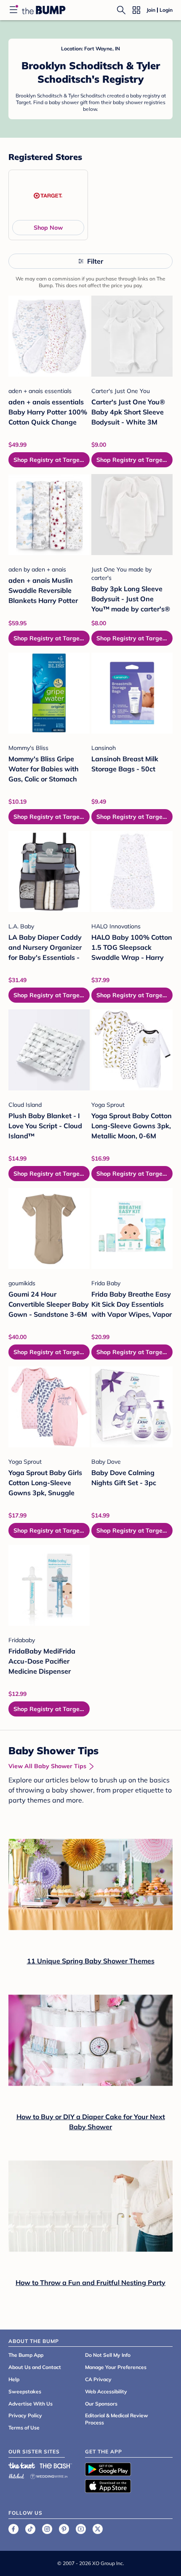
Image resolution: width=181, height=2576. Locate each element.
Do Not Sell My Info (108, 2355)
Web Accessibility (106, 2391)
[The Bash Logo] (56, 2466)
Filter (95, 261)
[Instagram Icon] (47, 2529)
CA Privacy (98, 2379)
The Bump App (26, 2355)
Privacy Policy (25, 2415)
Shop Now (48, 228)
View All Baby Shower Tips (47, 1766)
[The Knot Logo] (22, 2466)
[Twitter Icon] (98, 2529)
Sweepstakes (25, 2391)
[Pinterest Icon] (64, 2529)
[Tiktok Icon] (30, 2529)
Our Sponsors (101, 2404)
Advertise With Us (31, 2404)
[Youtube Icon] (81, 2529)
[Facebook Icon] (13, 2529)
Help (14, 2379)
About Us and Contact (35, 2367)
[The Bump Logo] (44, 10)
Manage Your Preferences (116, 2367)
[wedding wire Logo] (49, 2475)
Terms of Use (24, 2428)
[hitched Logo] (16, 2475)
